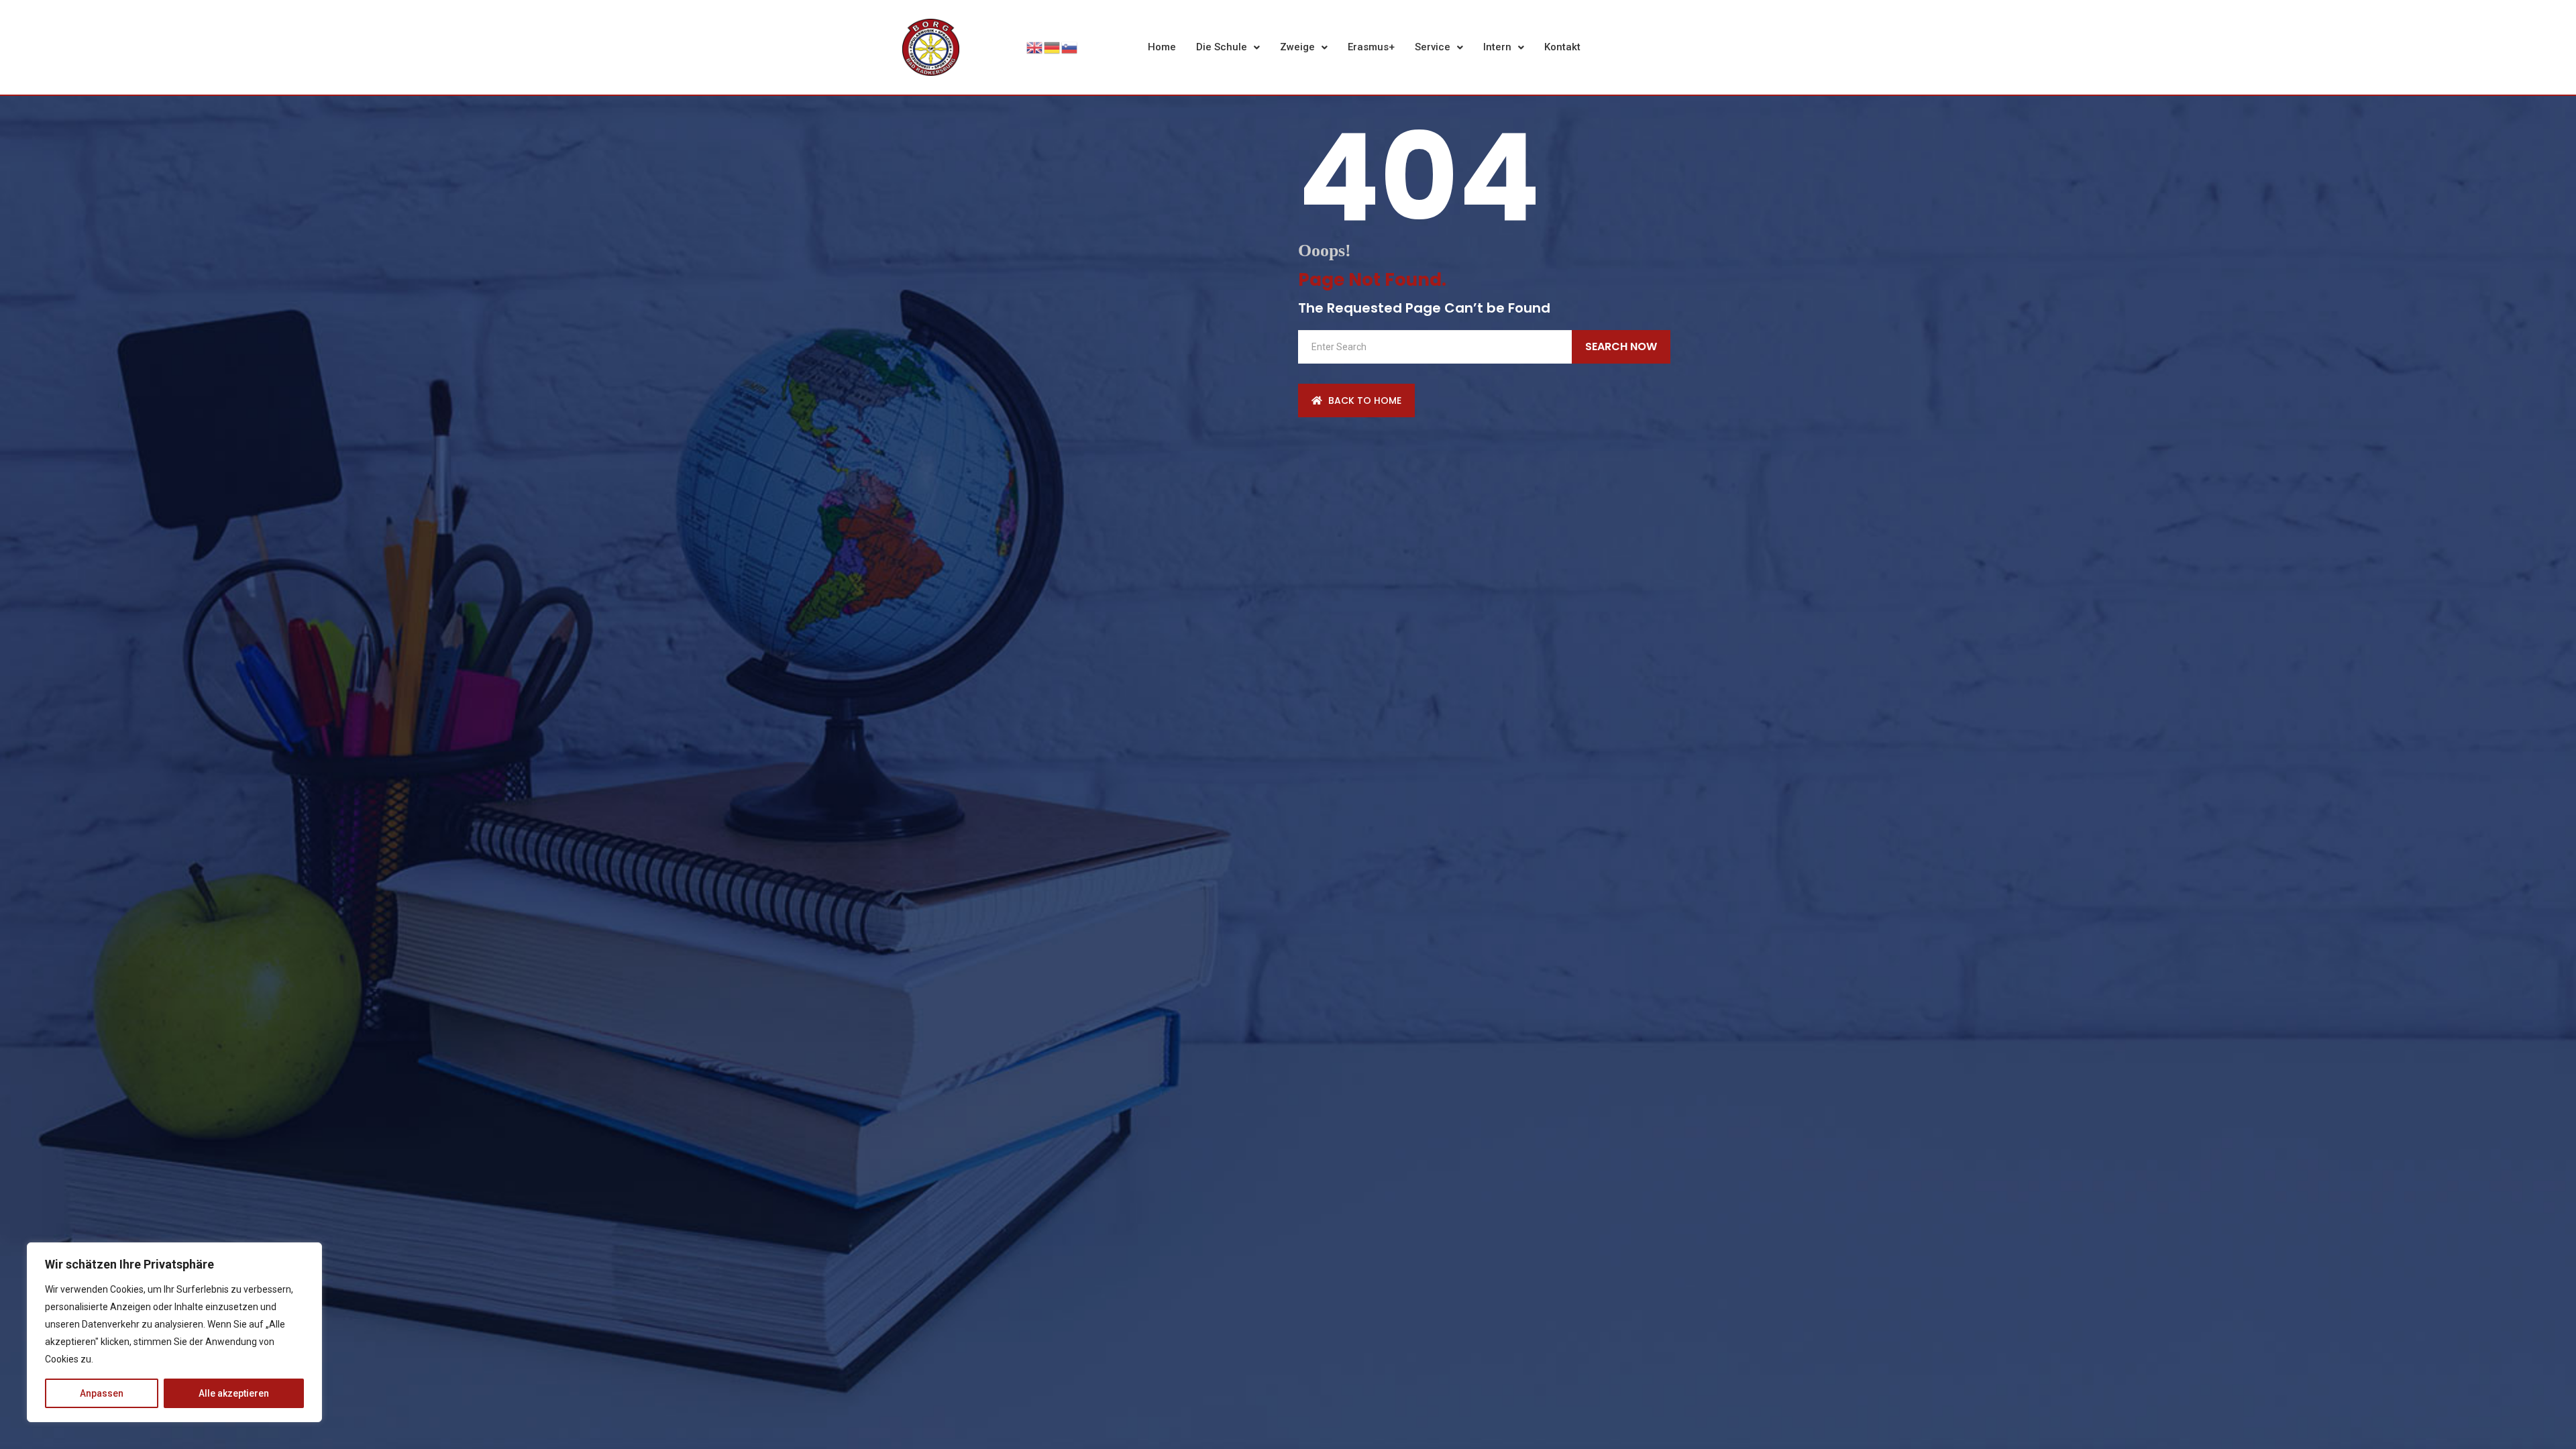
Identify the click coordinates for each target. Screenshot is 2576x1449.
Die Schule (1222, 47)
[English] (1035, 46)
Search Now (1621, 346)
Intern (1497, 47)
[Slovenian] (1070, 46)
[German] (1053, 46)
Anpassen (102, 1393)
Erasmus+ (1371, 47)
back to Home (1363, 400)
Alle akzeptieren (234, 1393)
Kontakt (1562, 47)
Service (1433, 47)
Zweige (1297, 47)
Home (1162, 47)
